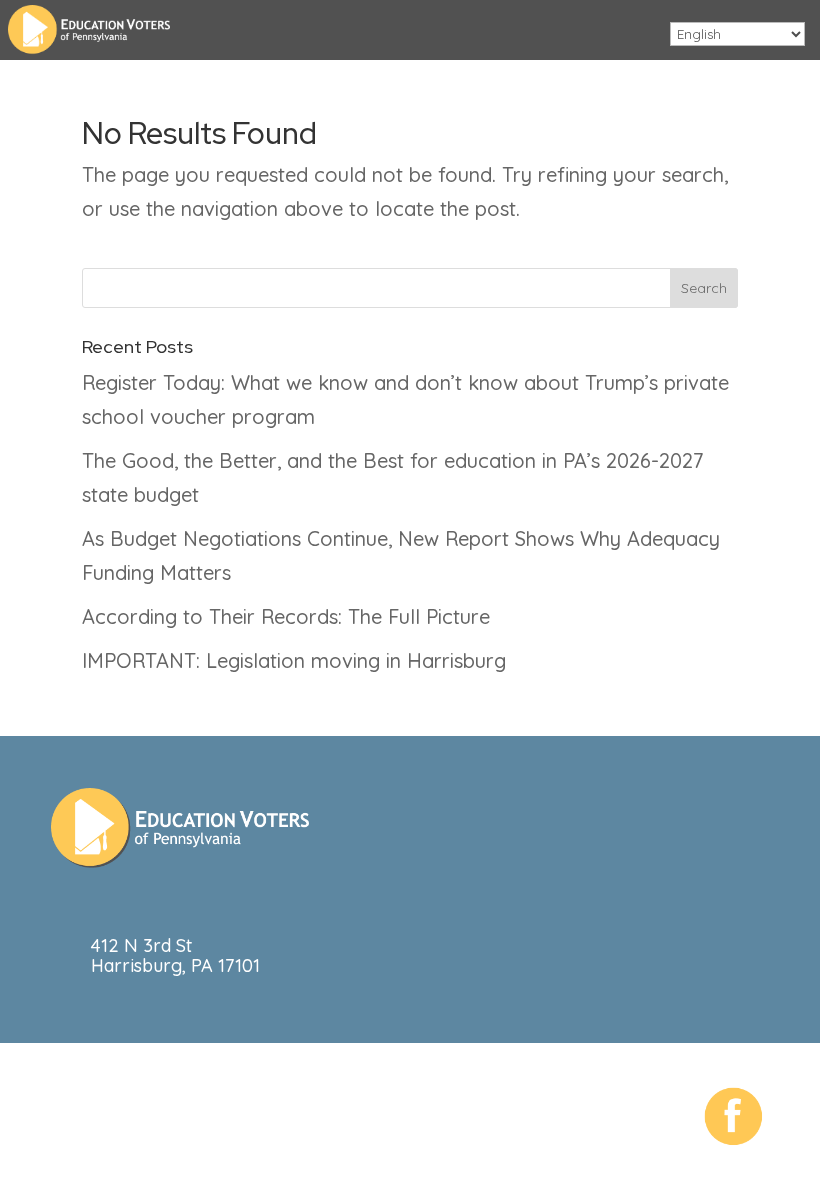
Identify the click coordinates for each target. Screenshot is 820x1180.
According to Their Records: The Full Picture (286, 616)
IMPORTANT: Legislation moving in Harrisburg (294, 660)
